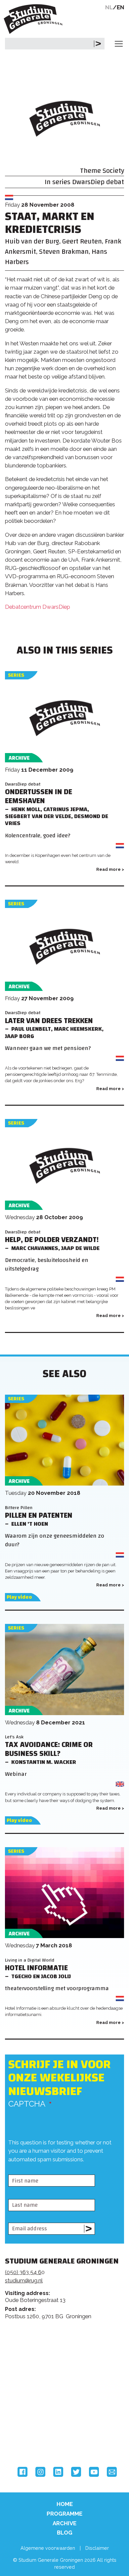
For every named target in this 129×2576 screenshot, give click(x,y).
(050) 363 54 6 (23, 2272)
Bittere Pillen (19, 1508)
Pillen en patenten (39, 1516)
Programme (64, 2514)
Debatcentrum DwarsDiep (38, 607)
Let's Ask (14, 1737)
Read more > (110, 869)
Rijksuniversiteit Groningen (30, 2412)
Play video (19, 1597)
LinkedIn (58, 2472)
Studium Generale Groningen (35, 19)
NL (109, 7)
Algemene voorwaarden (48, 2548)
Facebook (22, 2472)
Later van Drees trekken (49, 1021)
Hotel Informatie (36, 1968)
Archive (64, 2523)
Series (16, 675)
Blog (65, 2533)
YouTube (94, 2472)
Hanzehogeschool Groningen (30, 2439)
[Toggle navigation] (119, 44)
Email (112, 2472)
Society (113, 171)
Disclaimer (97, 2548)
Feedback (67, 2354)
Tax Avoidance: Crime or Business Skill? (49, 1749)
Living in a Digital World (30, 1960)
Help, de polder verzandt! (52, 1240)
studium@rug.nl (24, 2280)
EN (121, 7)
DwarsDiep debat (98, 182)
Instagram (40, 2472)
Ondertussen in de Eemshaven (39, 797)
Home (65, 2504)
